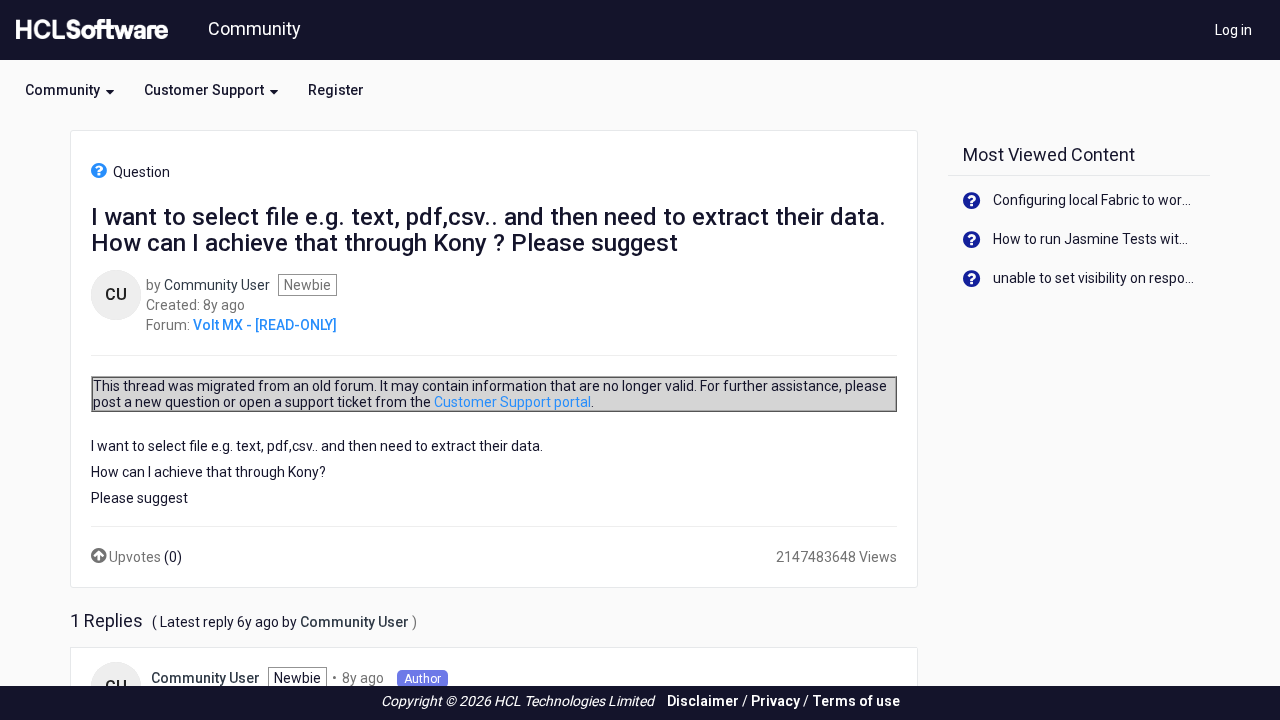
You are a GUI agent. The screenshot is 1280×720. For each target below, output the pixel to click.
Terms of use (856, 701)
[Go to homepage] (88, 30)
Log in (1233, 30)
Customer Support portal (512, 402)
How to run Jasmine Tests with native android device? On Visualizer (1094, 239)
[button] (69, 90)
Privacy (775, 701)
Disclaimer (703, 701)
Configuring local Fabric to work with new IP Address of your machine (1094, 200)
